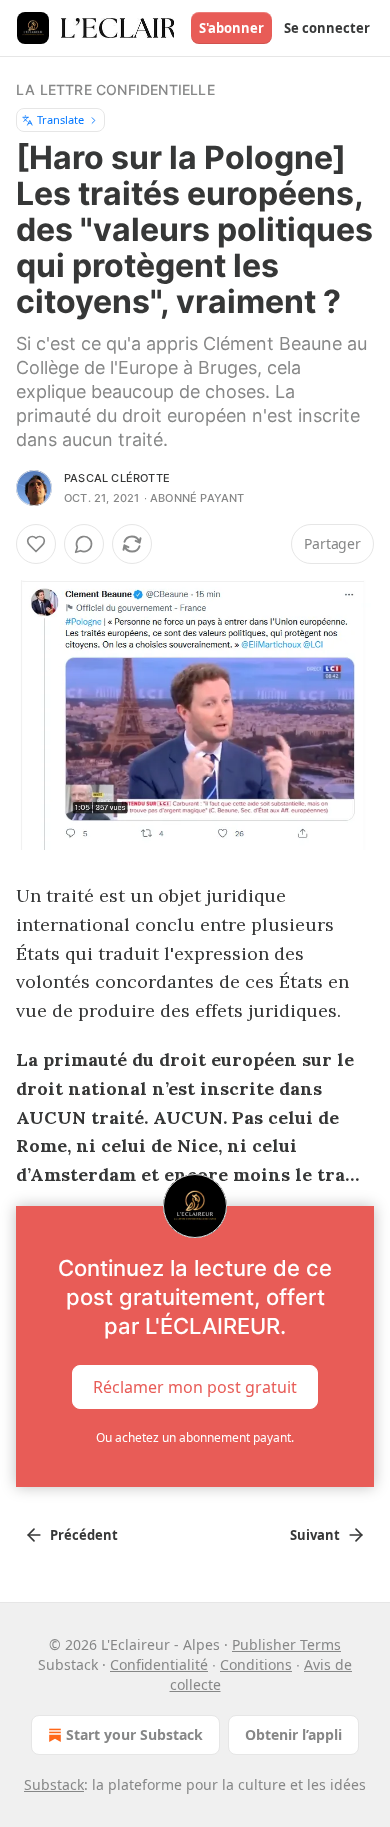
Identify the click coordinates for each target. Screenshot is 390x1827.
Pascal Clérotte (117, 478)
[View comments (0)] (84, 544)
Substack (54, 1784)
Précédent (84, 1535)
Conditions (256, 1664)
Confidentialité (159, 1664)
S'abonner (231, 28)
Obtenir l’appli (293, 1734)
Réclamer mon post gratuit (195, 1387)
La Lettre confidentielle (115, 89)
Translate (60, 119)
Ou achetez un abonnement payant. (195, 1437)
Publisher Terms (286, 1644)
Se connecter (327, 28)
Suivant (315, 1535)
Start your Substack (134, 1734)
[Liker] (36, 544)
